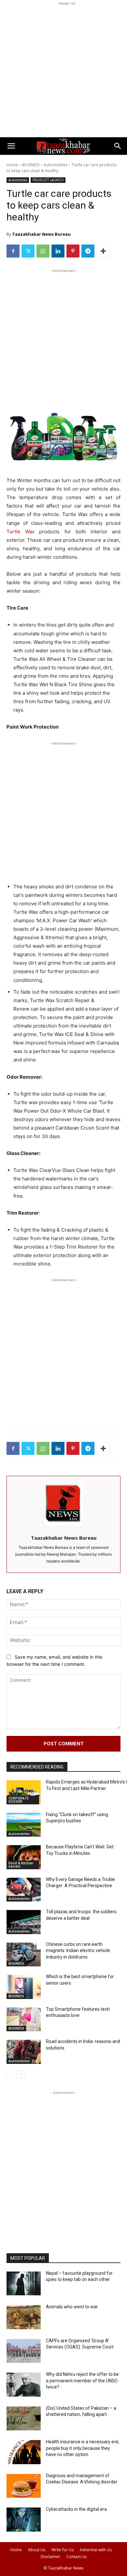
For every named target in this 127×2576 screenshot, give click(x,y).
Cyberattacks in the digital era (76, 2509)
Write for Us (63, 2550)
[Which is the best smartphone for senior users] (24, 1987)
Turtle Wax (21, 532)
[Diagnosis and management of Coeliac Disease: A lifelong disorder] (24, 2486)
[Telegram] (88, 251)
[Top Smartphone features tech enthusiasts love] (24, 2020)
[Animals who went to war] (24, 2317)
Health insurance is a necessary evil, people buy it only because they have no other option (83, 2448)
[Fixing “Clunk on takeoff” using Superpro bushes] (24, 1825)
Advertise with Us (96, 2550)
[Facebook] (13, 251)
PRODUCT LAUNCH (48, 180)
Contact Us (77, 2557)
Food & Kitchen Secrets (21, 1865)
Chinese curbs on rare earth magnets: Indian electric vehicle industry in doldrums (78, 1951)
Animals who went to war (72, 2307)
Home (12, 165)
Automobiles (56, 165)
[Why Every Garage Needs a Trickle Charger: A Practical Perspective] (24, 1890)
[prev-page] (11, 2075)
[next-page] (21, 2075)
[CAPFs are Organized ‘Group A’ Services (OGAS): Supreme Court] (24, 2351)
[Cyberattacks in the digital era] (24, 2520)
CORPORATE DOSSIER (19, 1800)
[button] (11, 146)
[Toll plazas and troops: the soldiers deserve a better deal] (24, 1922)
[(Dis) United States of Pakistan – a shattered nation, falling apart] (24, 2419)
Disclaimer (50, 2557)
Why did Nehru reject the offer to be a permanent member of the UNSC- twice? (83, 2381)
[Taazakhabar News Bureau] (64, 1504)
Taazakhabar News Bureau (41, 234)
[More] (103, 251)
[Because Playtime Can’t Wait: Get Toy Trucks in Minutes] (24, 1857)
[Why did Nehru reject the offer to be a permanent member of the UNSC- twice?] (24, 2385)
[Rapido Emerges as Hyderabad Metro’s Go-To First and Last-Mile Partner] (24, 1792)
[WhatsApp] (43, 251)
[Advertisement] (63, 70)
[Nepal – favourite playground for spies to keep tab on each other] (24, 2284)
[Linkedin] (58, 251)
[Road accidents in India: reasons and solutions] (24, 2052)
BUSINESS (31, 165)
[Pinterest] (73, 251)
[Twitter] (28, 251)
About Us (37, 2550)
